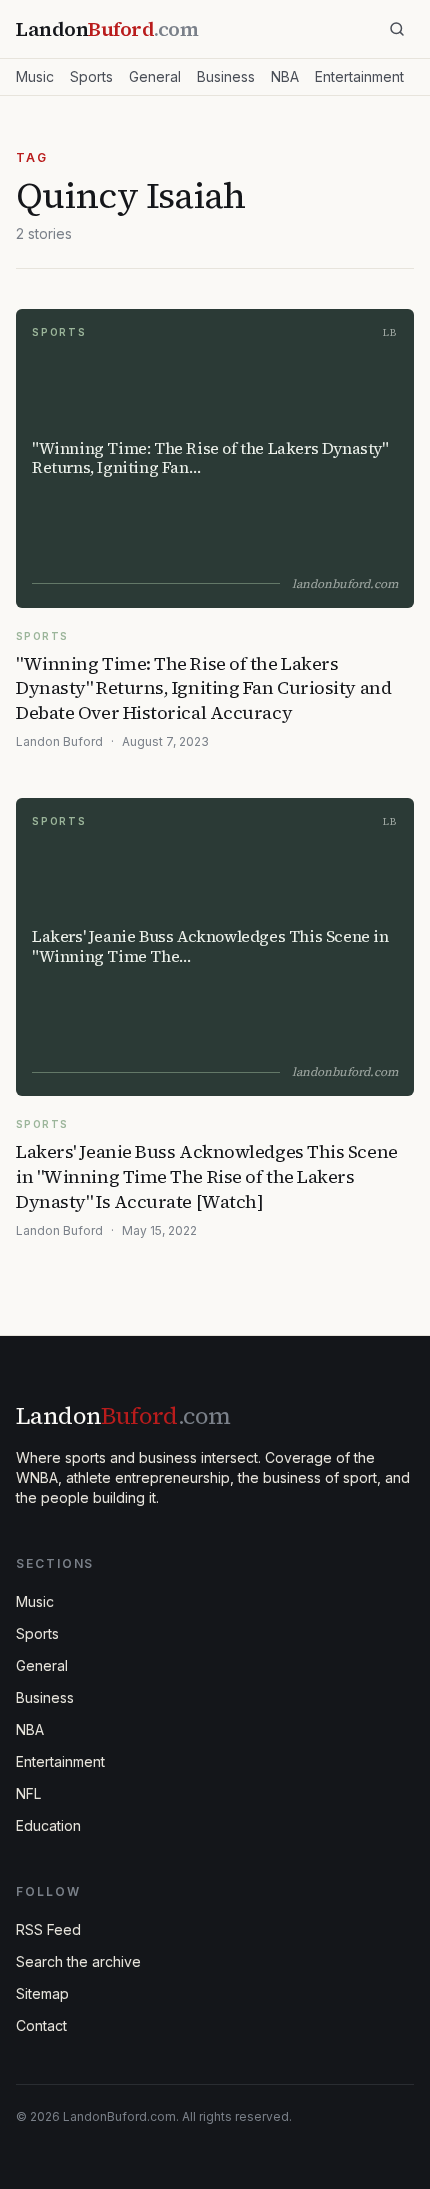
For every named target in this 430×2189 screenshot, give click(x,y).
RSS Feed (48, 1929)
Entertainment (359, 76)
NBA (285, 76)
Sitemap (42, 1993)
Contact (41, 2025)
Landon (123, 1415)
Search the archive (78, 1961)
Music (35, 76)
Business (226, 76)
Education (48, 1825)
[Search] (397, 29)
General (155, 76)
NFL (28, 1793)
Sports (91, 76)
